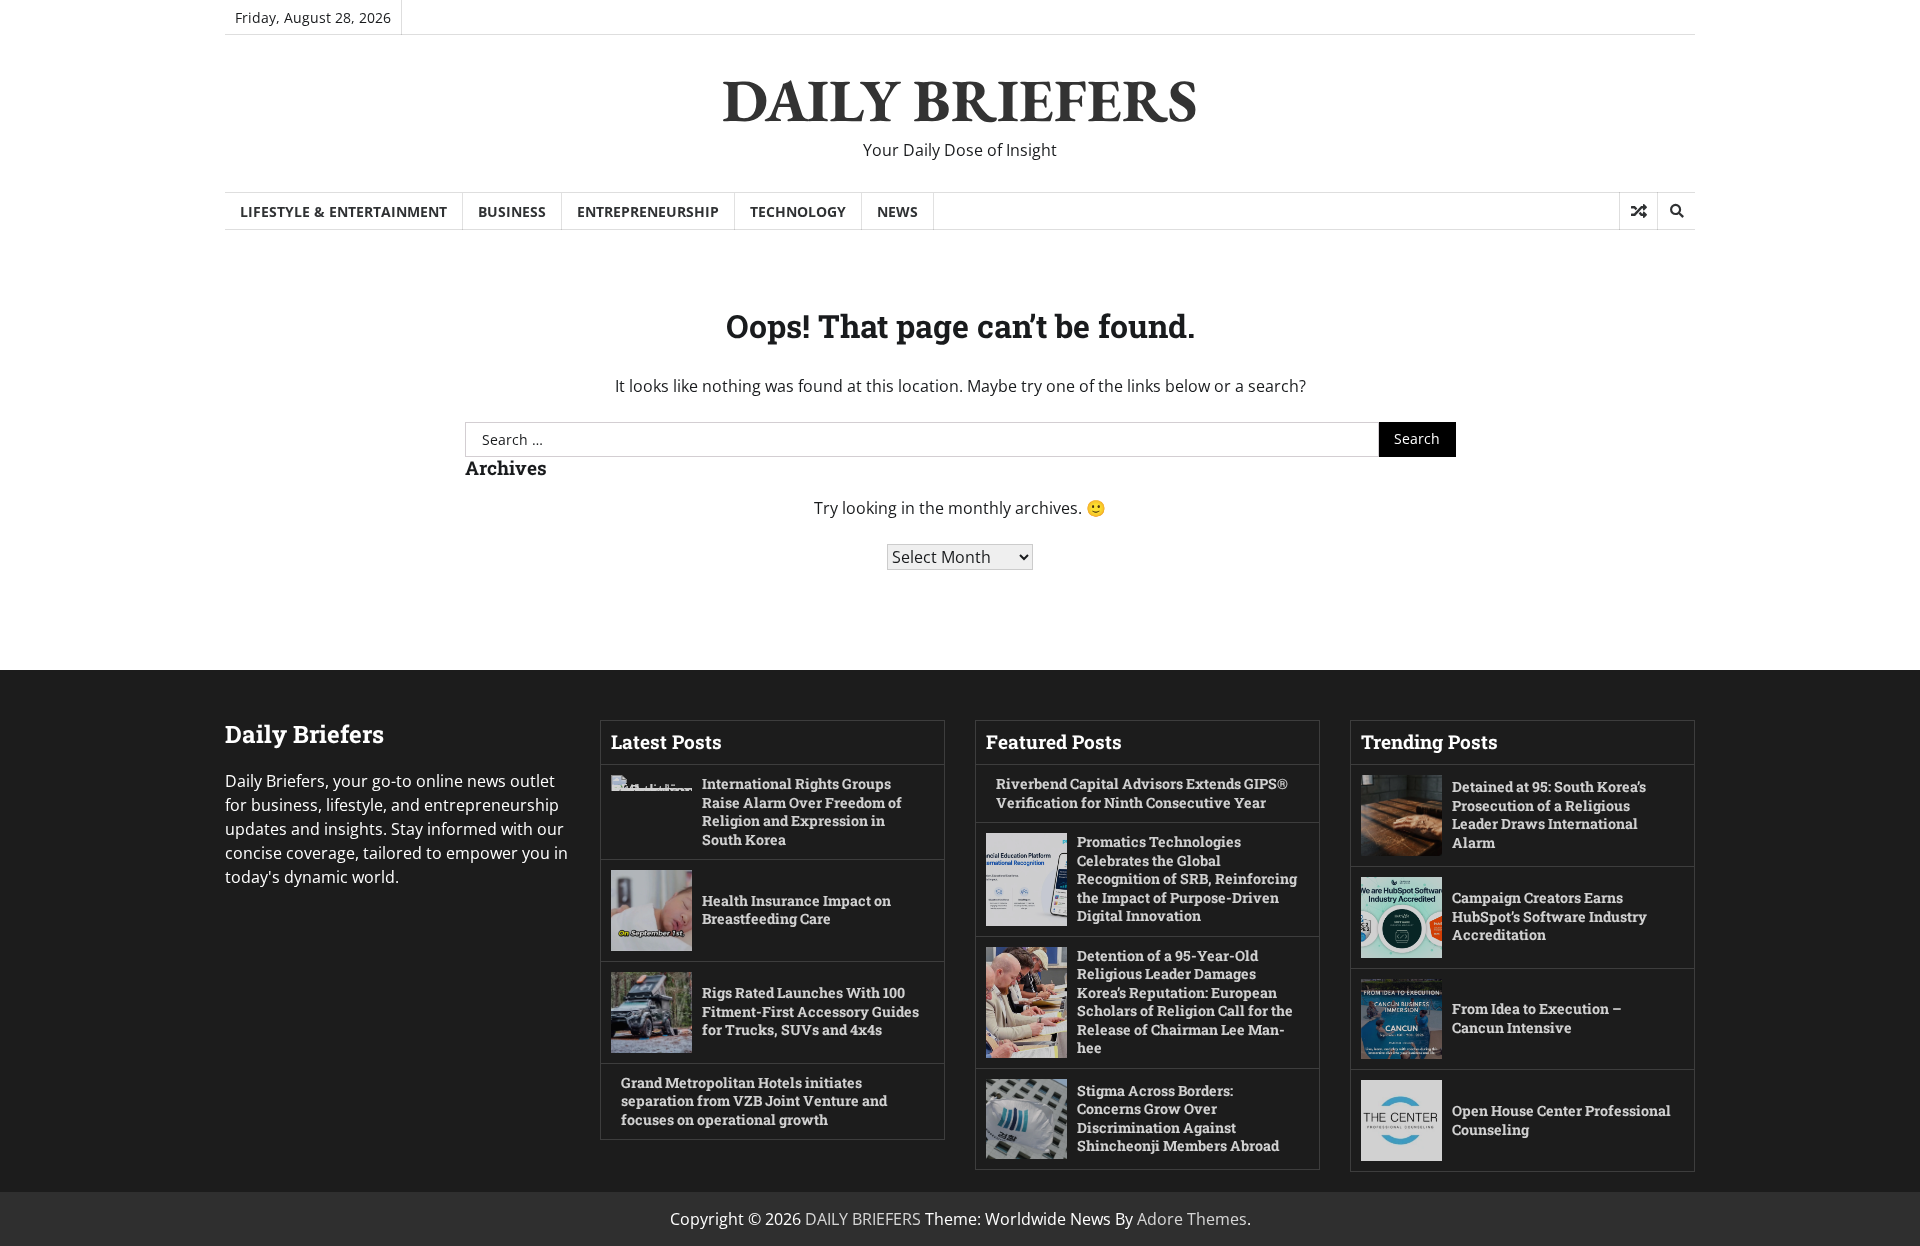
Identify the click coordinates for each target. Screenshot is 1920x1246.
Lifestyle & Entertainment (343, 211)
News (897, 211)
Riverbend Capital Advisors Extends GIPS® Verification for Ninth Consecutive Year (1142, 793)
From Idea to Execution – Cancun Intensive (1537, 1018)
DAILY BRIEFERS (960, 100)
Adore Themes (1192, 1219)
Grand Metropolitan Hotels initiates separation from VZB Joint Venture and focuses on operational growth (754, 1101)
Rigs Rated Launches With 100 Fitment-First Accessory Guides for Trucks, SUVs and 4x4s (810, 1011)
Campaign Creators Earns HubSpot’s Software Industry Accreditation (1549, 916)
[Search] (1676, 211)
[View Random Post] (1638, 211)
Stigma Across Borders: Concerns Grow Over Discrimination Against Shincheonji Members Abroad (1178, 1118)
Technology (798, 211)
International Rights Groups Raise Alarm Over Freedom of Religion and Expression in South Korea (802, 811)
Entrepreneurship (648, 211)
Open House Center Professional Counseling (1561, 1120)
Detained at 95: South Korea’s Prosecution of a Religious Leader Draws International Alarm (1549, 814)
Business (512, 211)
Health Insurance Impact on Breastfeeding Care (796, 910)
